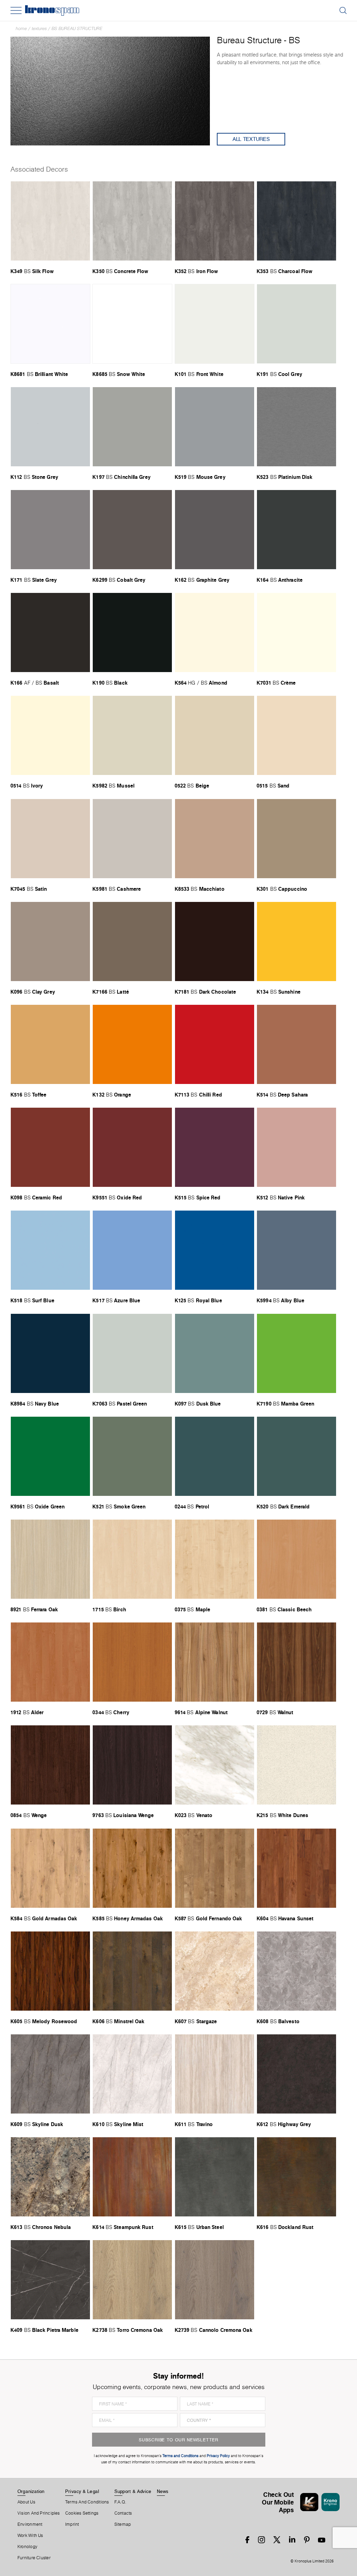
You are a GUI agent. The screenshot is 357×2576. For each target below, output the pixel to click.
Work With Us (30, 2536)
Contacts (123, 2513)
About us (26, 2502)
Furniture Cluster (34, 2558)
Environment (30, 2524)
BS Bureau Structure (77, 28)
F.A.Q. (120, 2502)
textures (39, 28)
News (163, 2491)
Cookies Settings (82, 2513)
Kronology (27, 2547)
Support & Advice (133, 2491)
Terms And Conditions (87, 2502)
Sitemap (123, 2524)
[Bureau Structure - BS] (110, 90)
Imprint (72, 2524)
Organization (31, 2491)
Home (21, 28)
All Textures (251, 139)
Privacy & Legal (82, 2491)
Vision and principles (39, 2513)
